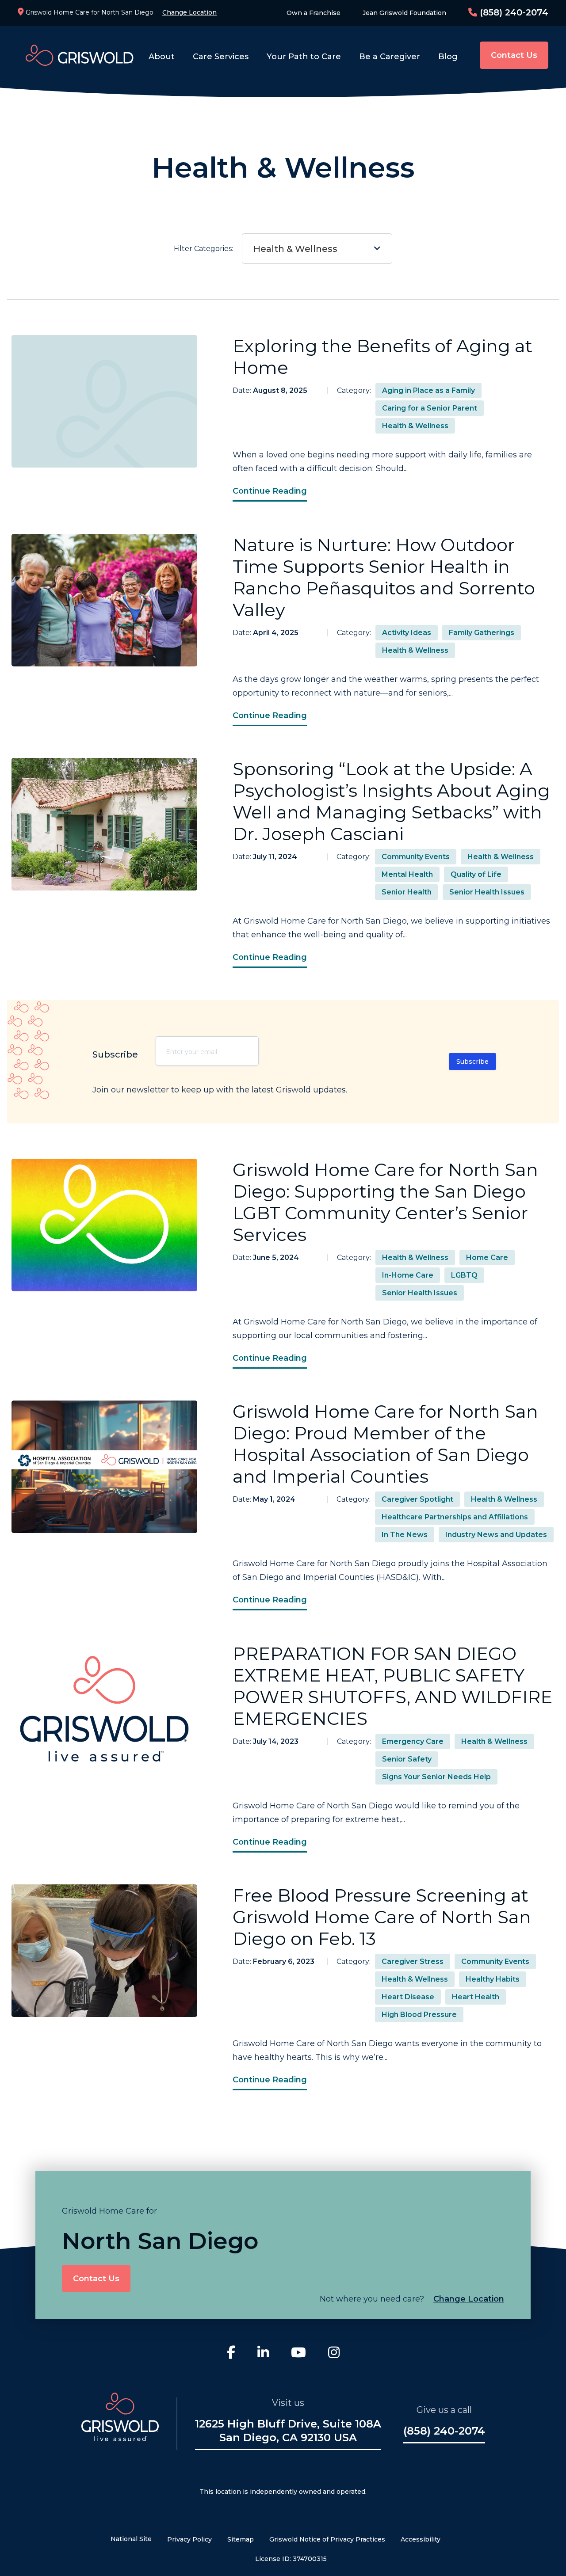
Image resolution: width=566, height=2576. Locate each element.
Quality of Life (476, 874)
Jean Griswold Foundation (404, 13)
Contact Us (514, 55)
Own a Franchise (314, 13)
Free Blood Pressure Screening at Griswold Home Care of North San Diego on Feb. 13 (382, 1917)
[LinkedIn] (263, 2354)
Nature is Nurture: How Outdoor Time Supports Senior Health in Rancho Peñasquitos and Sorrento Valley (384, 577)
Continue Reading (270, 491)
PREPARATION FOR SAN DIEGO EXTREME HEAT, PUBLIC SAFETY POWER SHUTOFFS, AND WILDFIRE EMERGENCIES (392, 1686)
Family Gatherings (482, 633)
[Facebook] (231, 2354)
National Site (131, 2539)
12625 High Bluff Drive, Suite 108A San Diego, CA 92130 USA (288, 2431)
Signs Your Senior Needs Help (436, 1777)
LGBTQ (464, 1275)
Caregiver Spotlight (417, 1499)
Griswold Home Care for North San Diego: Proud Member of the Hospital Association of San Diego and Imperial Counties (385, 1444)
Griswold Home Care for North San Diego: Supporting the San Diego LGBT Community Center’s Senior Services (385, 1202)
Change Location (189, 12)
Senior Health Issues (487, 892)
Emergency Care (413, 1741)
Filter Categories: (256, 249)
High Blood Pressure (419, 2015)
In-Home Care (408, 1275)
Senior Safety (407, 1759)
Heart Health (476, 1997)
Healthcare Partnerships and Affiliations (455, 1517)
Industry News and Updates (496, 1535)
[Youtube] (298, 2354)
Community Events (416, 857)
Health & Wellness (295, 249)
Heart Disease (408, 1997)
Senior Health (407, 892)
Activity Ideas (407, 633)
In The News (405, 1535)
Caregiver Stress (413, 1961)
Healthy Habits (493, 1979)
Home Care (487, 1258)
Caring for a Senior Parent (430, 408)
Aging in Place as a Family (428, 390)
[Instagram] (334, 2354)
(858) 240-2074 (513, 12)
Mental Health (407, 874)
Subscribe (472, 1062)
